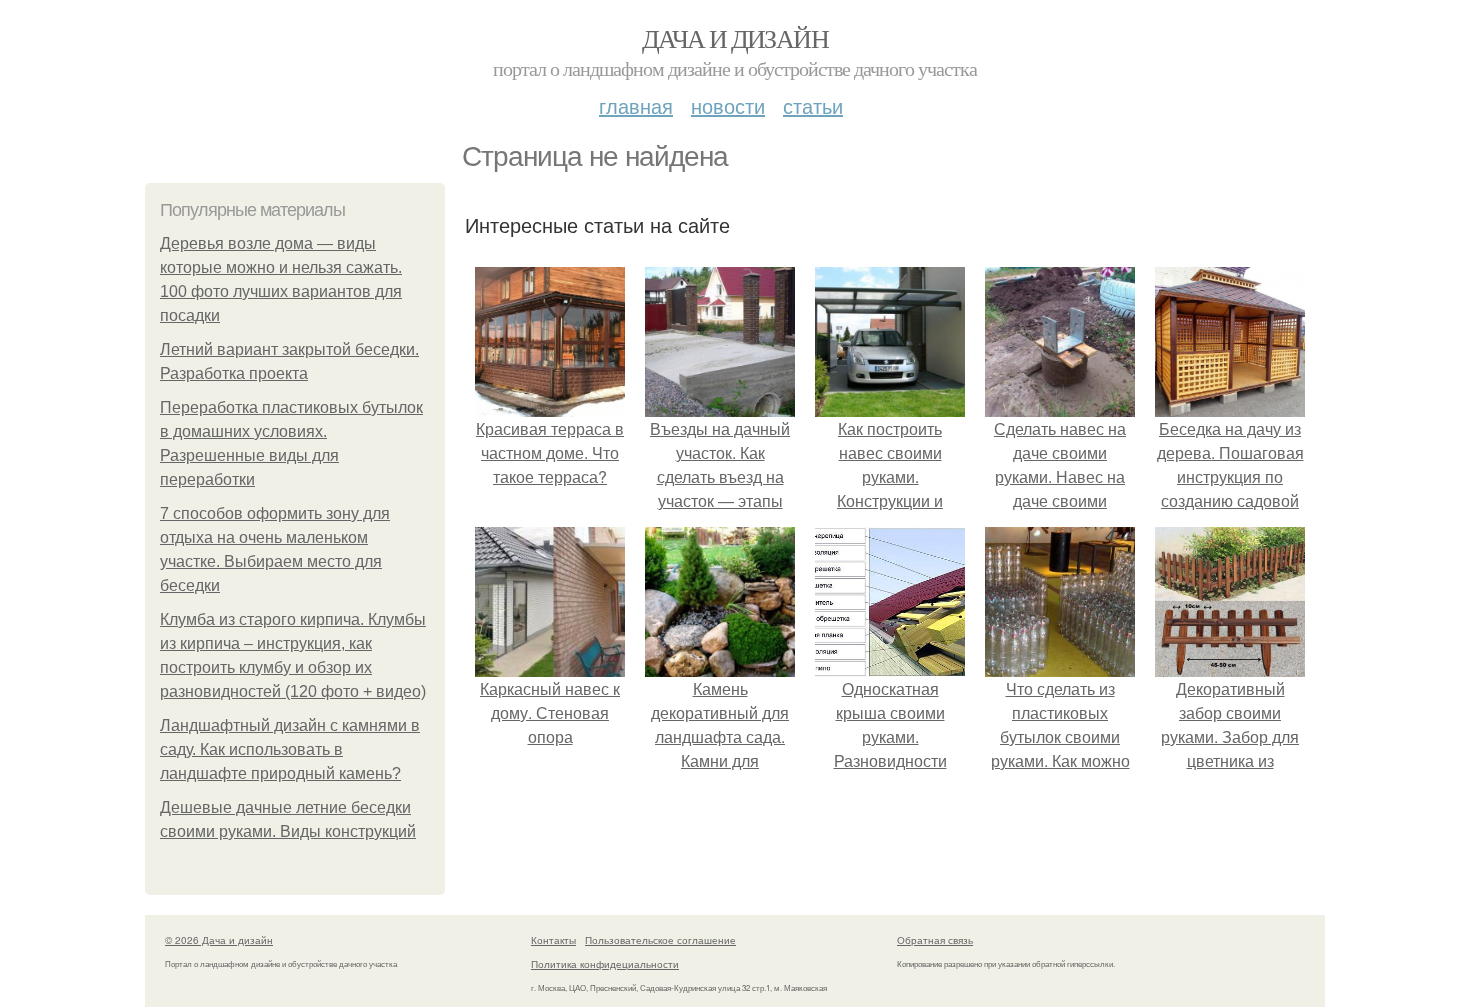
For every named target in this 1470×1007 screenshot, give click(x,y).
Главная (636, 105)
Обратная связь (935, 940)
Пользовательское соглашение (660, 940)
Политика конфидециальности (605, 964)
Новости (728, 105)
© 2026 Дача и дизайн (219, 940)
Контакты (553, 940)
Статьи (813, 105)
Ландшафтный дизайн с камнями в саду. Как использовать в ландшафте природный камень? (290, 749)
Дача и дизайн (735, 38)
